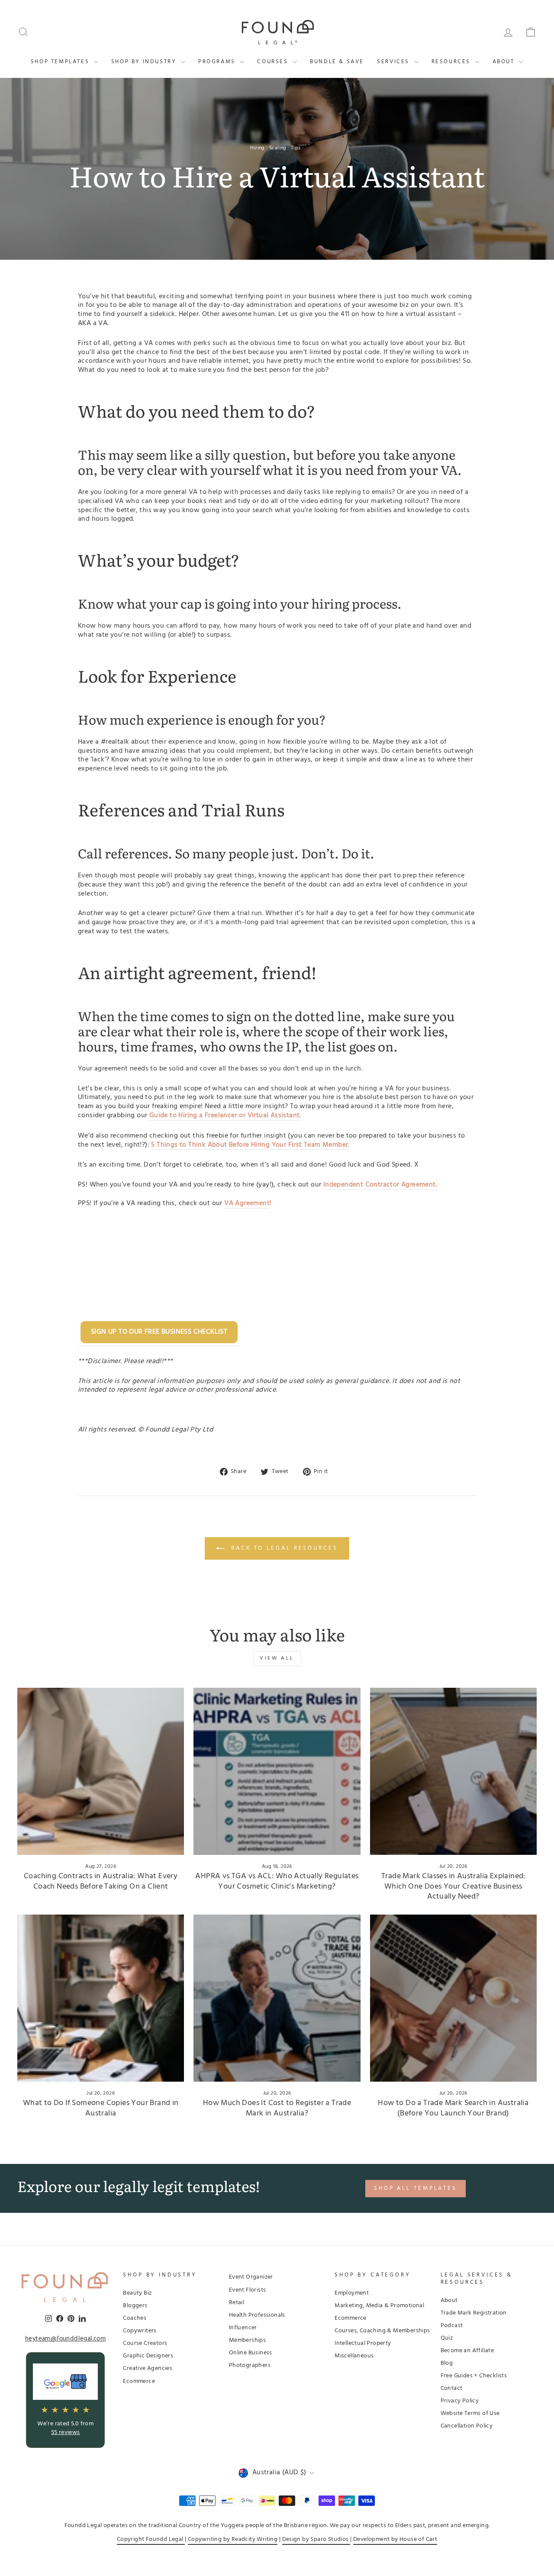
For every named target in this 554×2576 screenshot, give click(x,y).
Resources (452, 62)
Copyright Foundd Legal (151, 2539)
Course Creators (145, 2343)
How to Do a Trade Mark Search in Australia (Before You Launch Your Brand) (453, 2108)
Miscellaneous (354, 2356)
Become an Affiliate (467, 2351)
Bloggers (135, 2306)
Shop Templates (61, 62)
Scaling (278, 148)
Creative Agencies (148, 2368)
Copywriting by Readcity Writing (233, 2539)
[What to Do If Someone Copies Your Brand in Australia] (101, 1998)
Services (394, 62)
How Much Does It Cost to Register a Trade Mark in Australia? (277, 2108)
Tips (296, 148)
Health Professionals (257, 2315)
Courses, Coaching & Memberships (382, 2331)
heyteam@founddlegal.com (65, 2339)
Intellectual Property (363, 2343)
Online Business (251, 2353)
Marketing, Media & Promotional (379, 2306)
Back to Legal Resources (283, 1549)
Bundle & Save (337, 62)
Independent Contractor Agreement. (380, 1185)
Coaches (135, 2318)
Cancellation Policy (467, 2426)
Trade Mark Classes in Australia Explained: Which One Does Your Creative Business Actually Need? (453, 1886)
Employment (352, 2293)
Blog (447, 2363)
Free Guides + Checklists (474, 2376)
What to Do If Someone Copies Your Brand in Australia (101, 2108)
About (505, 62)
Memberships (247, 2340)
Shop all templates (415, 2188)
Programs (218, 62)
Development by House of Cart (395, 2539)
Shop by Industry (145, 62)
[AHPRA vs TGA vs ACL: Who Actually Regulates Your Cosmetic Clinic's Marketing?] (277, 1771)
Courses (274, 62)
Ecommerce (139, 2381)
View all (277, 1658)
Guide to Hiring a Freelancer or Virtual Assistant (225, 1116)
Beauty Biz (137, 2293)
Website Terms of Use (470, 2413)
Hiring (257, 148)
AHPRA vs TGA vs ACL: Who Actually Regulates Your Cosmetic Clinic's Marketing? (277, 1881)
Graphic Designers (148, 2356)
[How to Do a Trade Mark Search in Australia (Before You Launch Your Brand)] (453, 1998)
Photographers (250, 2365)
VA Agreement (247, 1204)
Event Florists (248, 2290)
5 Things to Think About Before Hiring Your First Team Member (250, 1145)
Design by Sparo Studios (316, 2539)
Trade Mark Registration (474, 2313)
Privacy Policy (460, 2401)
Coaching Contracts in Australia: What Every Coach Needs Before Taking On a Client (101, 1881)
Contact (452, 2388)
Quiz (447, 2338)
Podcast (452, 2326)
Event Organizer (251, 2277)
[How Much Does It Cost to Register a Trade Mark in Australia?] (277, 1998)
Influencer (243, 2328)
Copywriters (140, 2331)
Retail (237, 2303)
